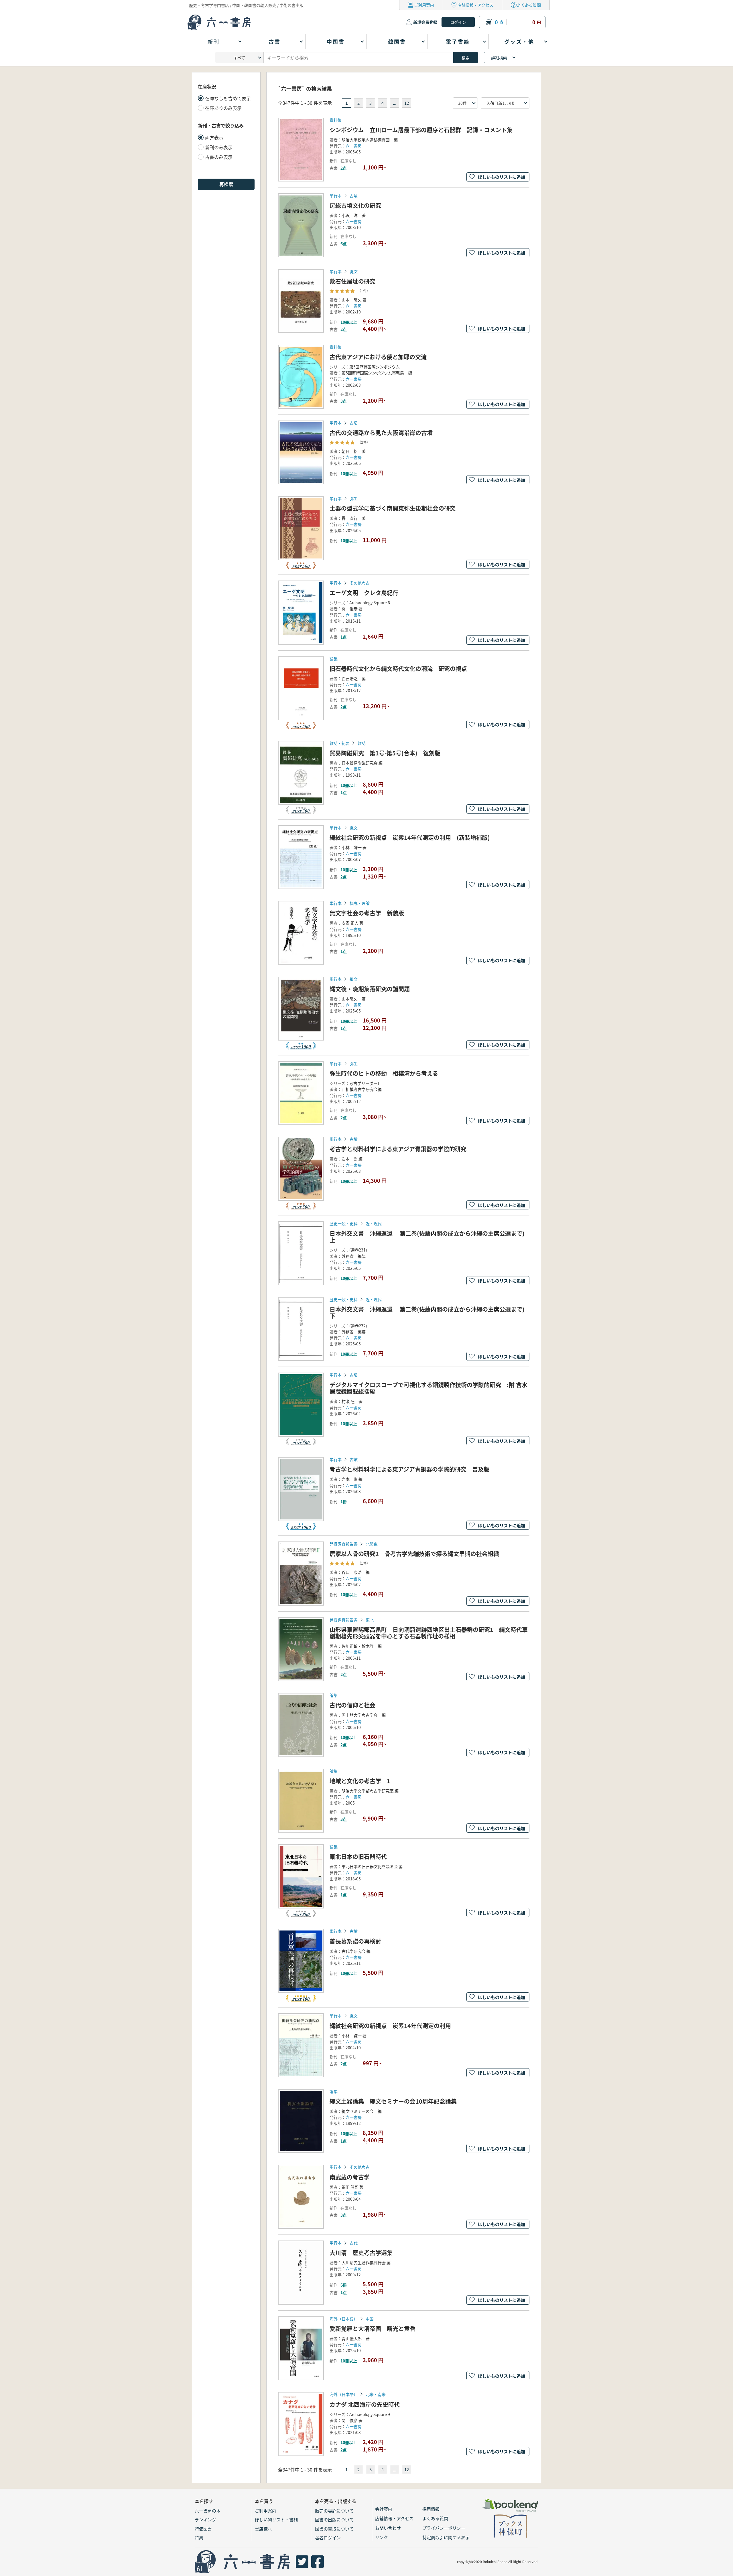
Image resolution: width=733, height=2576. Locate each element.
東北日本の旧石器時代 (358, 1857)
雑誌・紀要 (340, 743)
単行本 (336, 196)
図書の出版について (334, 2519)
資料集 (336, 120)
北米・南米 (376, 2394)
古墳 (354, 196)
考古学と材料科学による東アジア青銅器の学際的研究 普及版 (409, 1469)
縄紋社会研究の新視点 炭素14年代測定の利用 (390, 2026)
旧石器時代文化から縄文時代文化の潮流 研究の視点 (398, 669)
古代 (354, 2243)
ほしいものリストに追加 (502, 177)
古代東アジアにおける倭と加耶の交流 (378, 357)
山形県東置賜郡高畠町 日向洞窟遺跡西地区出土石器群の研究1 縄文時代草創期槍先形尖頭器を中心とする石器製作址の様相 (429, 1633)
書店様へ (263, 2529)
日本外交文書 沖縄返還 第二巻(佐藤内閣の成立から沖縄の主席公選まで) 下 (430, 1312)
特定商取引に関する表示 (446, 2537)
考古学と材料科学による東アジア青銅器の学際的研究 (398, 1149)
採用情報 (431, 2509)
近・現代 (374, 1223)
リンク (382, 2537)
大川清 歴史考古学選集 (361, 2253)
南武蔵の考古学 (350, 2177)
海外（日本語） (344, 2319)
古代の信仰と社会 (352, 1705)
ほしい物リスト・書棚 (276, 2519)
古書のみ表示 (219, 157)
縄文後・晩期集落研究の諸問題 (370, 989)
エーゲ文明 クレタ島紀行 (364, 593)
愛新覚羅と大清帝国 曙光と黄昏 (373, 2329)
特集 (199, 2537)
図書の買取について (334, 2529)
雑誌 (362, 743)
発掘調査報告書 (344, 1544)
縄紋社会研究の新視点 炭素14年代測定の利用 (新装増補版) (410, 837)
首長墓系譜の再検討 (355, 1941)
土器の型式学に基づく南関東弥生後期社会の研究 (393, 508)
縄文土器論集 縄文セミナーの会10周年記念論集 (393, 2101)
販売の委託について (334, 2511)
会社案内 (384, 2509)
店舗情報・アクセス (475, 5)
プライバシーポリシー (444, 2528)
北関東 (372, 1544)
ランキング (205, 2519)
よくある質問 (529, 5)
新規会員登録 (425, 22)
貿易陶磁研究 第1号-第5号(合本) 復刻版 (385, 753)
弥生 (354, 498)
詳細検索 (499, 58)
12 (407, 103)
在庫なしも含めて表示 (228, 98)
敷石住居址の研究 (352, 281)
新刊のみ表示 (219, 147)
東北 (370, 1620)
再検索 (226, 184)
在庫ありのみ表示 (223, 108)
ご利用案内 (424, 5)
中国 (370, 2319)
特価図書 (203, 2529)
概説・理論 (360, 903)
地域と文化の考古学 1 (360, 1781)
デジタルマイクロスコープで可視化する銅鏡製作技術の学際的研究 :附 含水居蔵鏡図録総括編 (428, 1388)
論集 (334, 659)
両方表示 (214, 137)
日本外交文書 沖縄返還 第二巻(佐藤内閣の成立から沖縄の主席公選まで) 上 (430, 1237)
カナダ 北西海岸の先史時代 (365, 2404)
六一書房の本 (208, 2511)
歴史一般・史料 (344, 1223)
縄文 (354, 271)
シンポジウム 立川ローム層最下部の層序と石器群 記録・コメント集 (421, 130)
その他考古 (360, 583)
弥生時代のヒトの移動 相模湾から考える (384, 1073)
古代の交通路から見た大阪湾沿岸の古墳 (381, 433)
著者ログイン (328, 2537)
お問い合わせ (388, 2528)
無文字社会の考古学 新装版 (367, 913)
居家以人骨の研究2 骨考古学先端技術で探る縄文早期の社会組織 (414, 1554)
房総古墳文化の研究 (355, 205)
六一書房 (354, 146)
